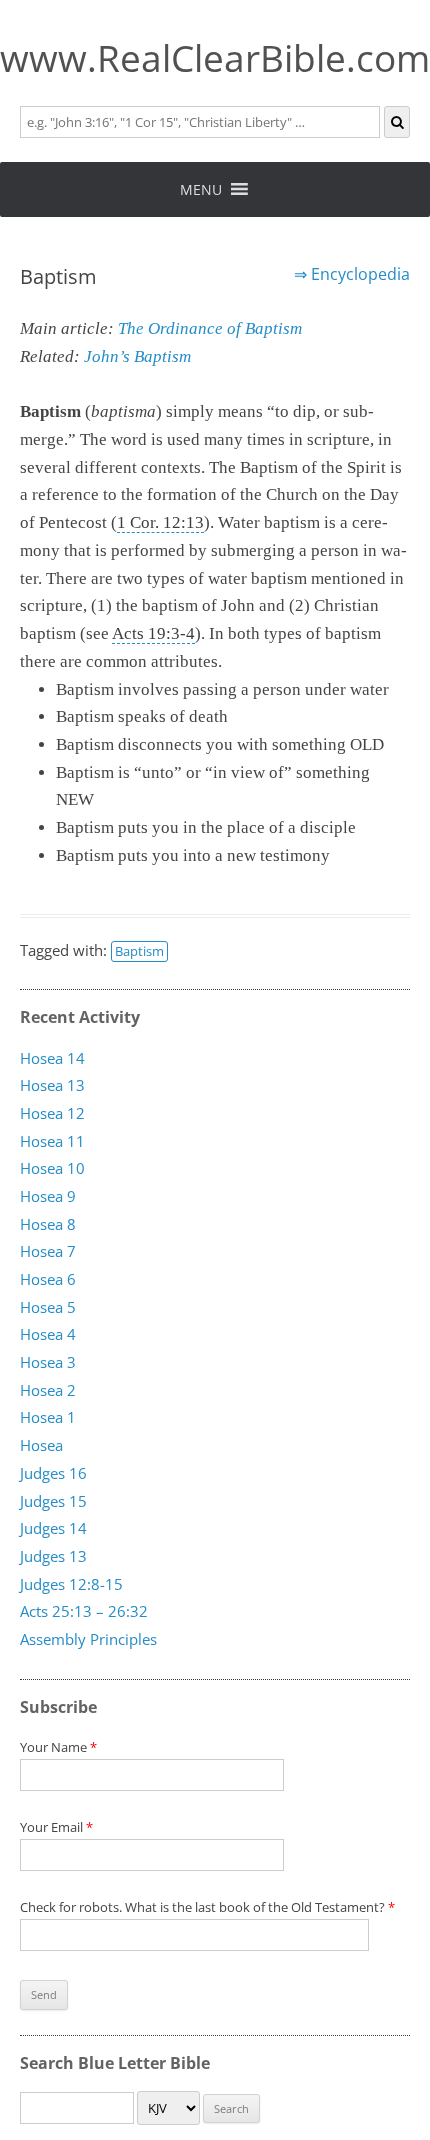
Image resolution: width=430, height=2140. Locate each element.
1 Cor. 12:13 (160, 522)
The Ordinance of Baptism (210, 328)
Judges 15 (53, 1501)
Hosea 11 (52, 1141)
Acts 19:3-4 (153, 633)
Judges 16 (53, 1473)
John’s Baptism (137, 356)
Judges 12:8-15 (71, 1584)
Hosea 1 (48, 1418)
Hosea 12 (52, 1113)
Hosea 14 (52, 1058)
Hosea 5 (48, 1307)
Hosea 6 (48, 1279)
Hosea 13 (52, 1086)
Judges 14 (53, 1529)
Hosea (41, 1446)
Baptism (139, 951)
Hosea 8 (48, 1224)
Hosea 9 (48, 1196)
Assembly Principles (88, 1639)
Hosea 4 (48, 1335)
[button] (201, 189)
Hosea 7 (48, 1252)
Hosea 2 (48, 1390)
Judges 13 (53, 1556)
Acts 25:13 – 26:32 (84, 1612)
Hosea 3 (48, 1362)
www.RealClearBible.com (215, 58)
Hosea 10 (52, 1169)
